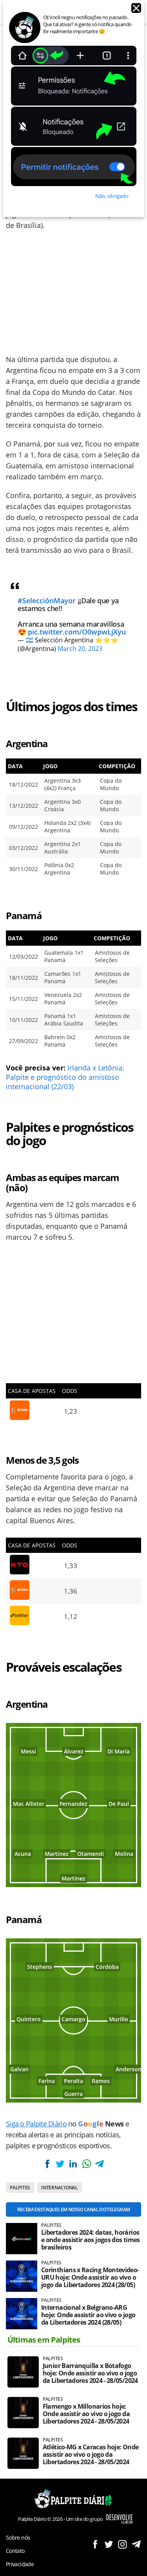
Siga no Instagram (122, 2544)
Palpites (20, 2188)
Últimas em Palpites (44, 2340)
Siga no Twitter (109, 2544)
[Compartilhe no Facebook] (47, 2164)
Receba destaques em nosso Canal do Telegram (73, 2209)
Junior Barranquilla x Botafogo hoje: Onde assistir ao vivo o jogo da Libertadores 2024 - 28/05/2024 (91, 2373)
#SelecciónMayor (47, 601)
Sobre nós (18, 2537)
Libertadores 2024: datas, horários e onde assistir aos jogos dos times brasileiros (91, 2240)
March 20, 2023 (80, 649)
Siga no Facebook (95, 2544)
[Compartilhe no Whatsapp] (86, 2164)
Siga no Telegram (136, 2544)
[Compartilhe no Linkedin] (73, 2164)
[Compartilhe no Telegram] (100, 2164)
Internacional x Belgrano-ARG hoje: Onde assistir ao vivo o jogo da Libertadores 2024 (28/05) (88, 2315)
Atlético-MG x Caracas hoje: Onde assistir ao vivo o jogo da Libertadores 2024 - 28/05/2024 (91, 2455)
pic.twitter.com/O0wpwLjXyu (77, 632)
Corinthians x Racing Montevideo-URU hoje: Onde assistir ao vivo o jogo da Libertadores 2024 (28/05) (90, 2278)
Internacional (60, 2188)
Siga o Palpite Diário (36, 2124)
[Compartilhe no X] (60, 2164)
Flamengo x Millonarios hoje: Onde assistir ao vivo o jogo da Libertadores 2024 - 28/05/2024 (87, 2414)
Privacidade (20, 2564)
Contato (15, 2551)
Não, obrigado (112, 196)
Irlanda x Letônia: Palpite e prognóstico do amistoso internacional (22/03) (65, 1077)
